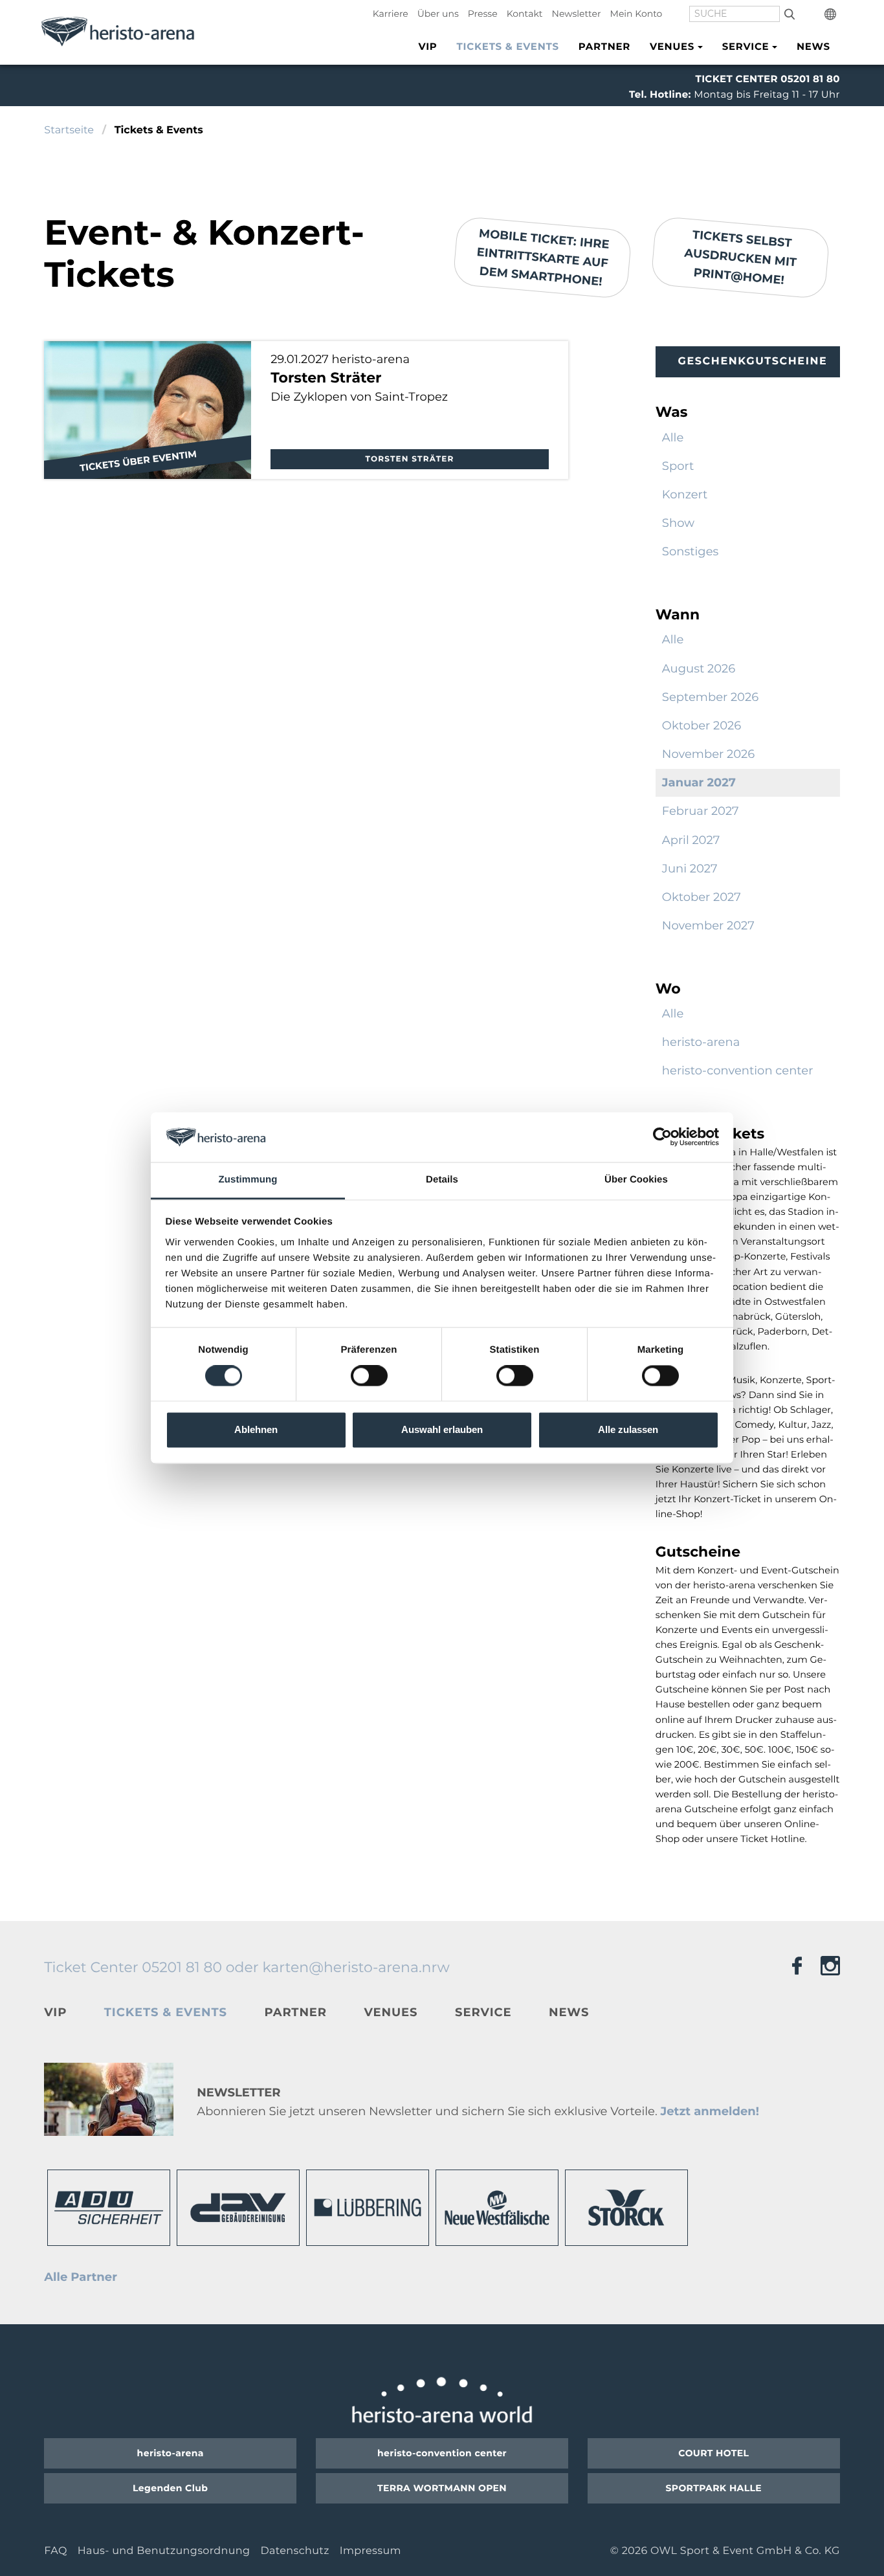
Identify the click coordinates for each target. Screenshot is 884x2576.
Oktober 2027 (702, 897)
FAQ (55, 2551)
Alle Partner (81, 2277)
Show (678, 523)
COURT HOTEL (713, 2453)
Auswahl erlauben (442, 1429)
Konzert (685, 494)
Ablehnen (256, 1429)
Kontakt (525, 14)
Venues (391, 2012)
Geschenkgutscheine (752, 361)
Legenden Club (170, 2488)
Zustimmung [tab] (248, 1180)
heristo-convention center (738, 1071)
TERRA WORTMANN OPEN (442, 2488)
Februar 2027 (701, 811)
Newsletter (577, 14)
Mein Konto (636, 14)
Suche (789, 14)
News (813, 46)
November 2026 (708, 754)
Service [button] (746, 46)
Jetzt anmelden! (709, 2111)
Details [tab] (442, 1180)
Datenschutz (294, 2551)
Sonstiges (691, 551)
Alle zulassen (628, 1429)
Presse (483, 14)
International (832, 14)
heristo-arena (701, 1042)
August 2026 (699, 669)
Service (483, 2012)
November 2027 (708, 926)
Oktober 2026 (702, 726)
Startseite (69, 130)
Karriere (391, 14)
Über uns (438, 14)
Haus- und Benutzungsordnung (164, 2551)
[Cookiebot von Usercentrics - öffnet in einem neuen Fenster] (662, 1137)
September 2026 (710, 697)
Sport (678, 466)
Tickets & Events (508, 46)
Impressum (370, 2551)
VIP (427, 46)
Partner (604, 46)
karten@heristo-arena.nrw (356, 1967)
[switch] (369, 1376)
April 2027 (691, 840)
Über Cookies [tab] (636, 1180)
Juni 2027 (690, 869)
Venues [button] (672, 46)
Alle (673, 438)
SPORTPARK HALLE (714, 2488)
